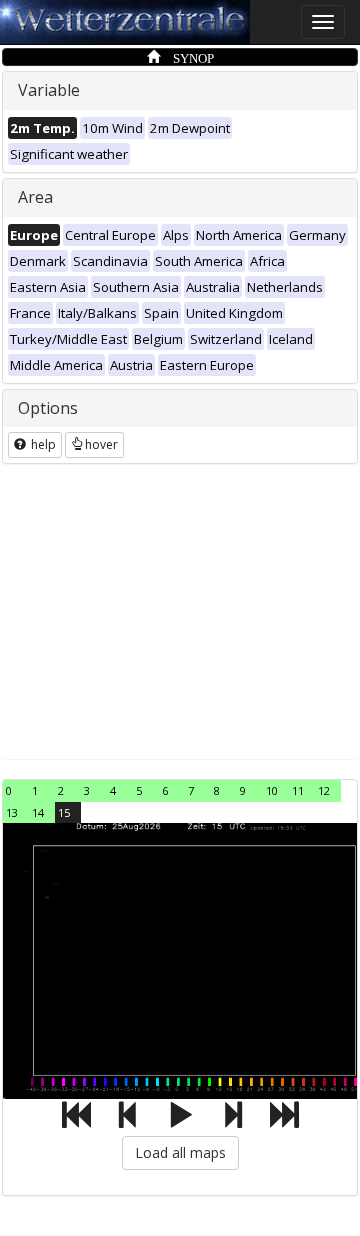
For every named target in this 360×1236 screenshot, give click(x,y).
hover (101, 444)
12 (324, 790)
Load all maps (180, 1152)
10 (272, 790)
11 (298, 790)
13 (12, 812)
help (42, 444)
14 (38, 812)
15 (64, 812)
